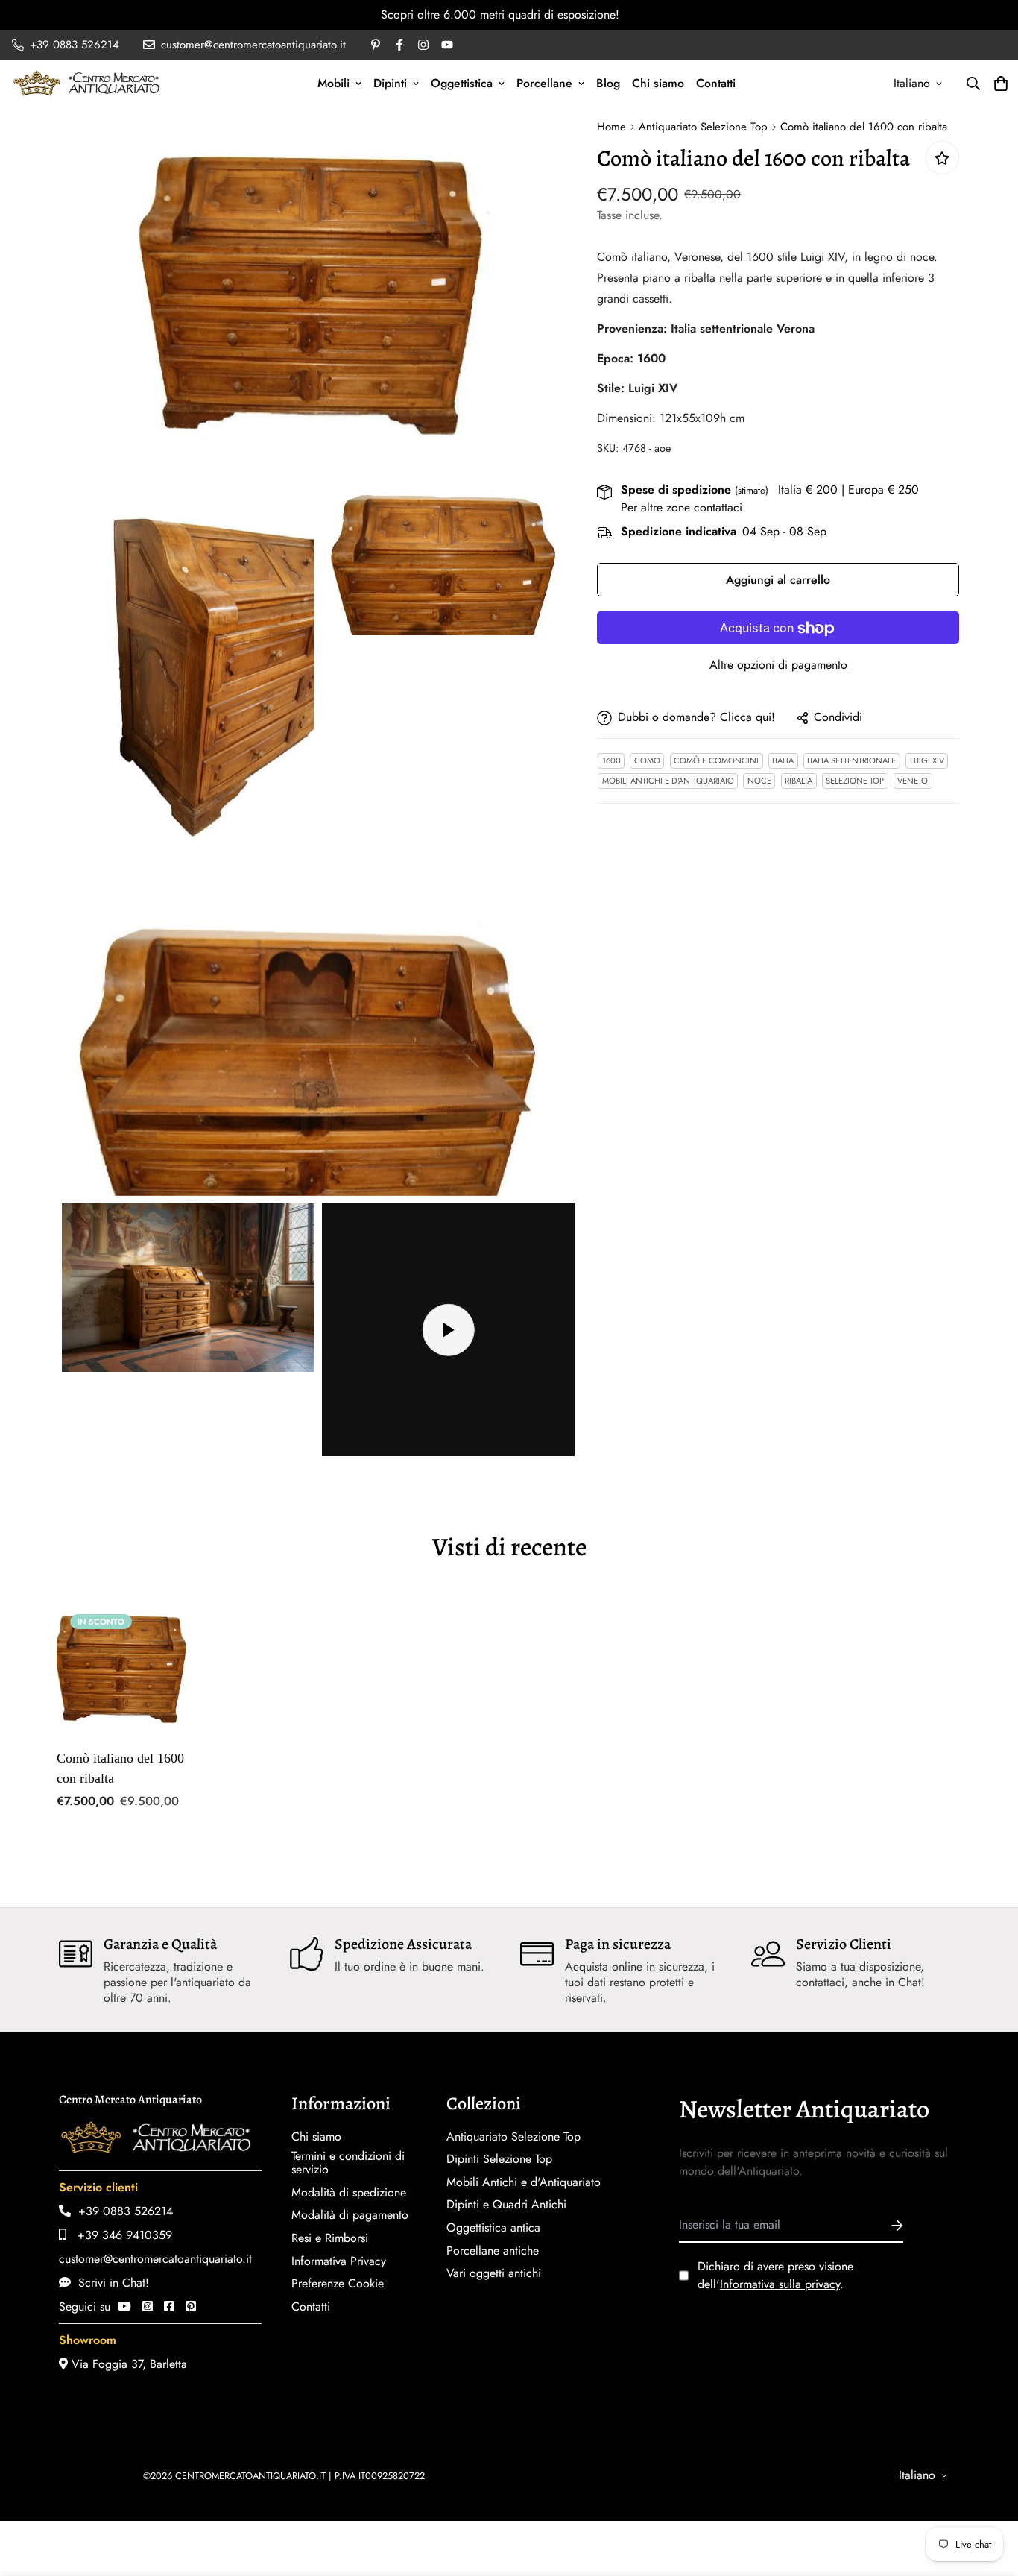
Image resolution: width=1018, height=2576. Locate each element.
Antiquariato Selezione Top (703, 127)
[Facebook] (169, 2306)
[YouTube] (124, 2306)
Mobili (333, 83)
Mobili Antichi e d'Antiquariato (668, 781)
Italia (783, 761)
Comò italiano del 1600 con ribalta (120, 1768)
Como (647, 761)
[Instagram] (148, 2306)
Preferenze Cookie (338, 2284)
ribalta (799, 781)
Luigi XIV (927, 761)
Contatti (716, 83)
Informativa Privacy (339, 2261)
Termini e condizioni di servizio (348, 2163)
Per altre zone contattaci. (683, 508)
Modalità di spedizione (349, 2193)
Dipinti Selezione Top (499, 2159)
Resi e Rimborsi (330, 2238)
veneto (913, 781)
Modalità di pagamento (350, 2215)
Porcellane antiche (493, 2251)
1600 (611, 761)
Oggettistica (462, 83)
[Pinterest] (191, 2306)
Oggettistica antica (493, 2228)
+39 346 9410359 (119, 2235)
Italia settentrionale (851, 761)
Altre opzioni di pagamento (778, 665)
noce (759, 781)
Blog (608, 83)
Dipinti (390, 83)
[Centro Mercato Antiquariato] (86, 83)
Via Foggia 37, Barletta (127, 2364)
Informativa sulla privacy (780, 2284)
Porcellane (544, 83)
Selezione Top (855, 781)
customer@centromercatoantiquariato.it (155, 2259)
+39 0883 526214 (122, 2211)
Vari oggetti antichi (494, 2273)
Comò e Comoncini (716, 761)
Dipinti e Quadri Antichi (506, 2205)
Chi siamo (658, 83)
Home (611, 127)
